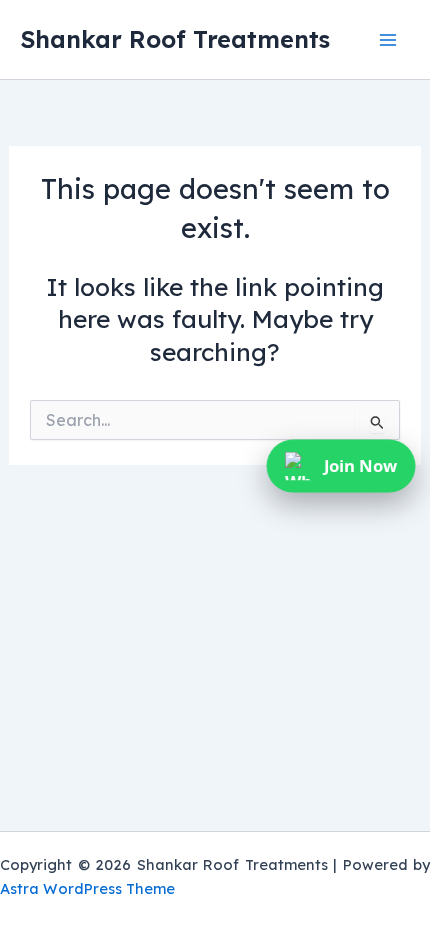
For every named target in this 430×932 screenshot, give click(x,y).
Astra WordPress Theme (87, 888)
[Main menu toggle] (387, 39)
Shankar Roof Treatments (175, 39)
